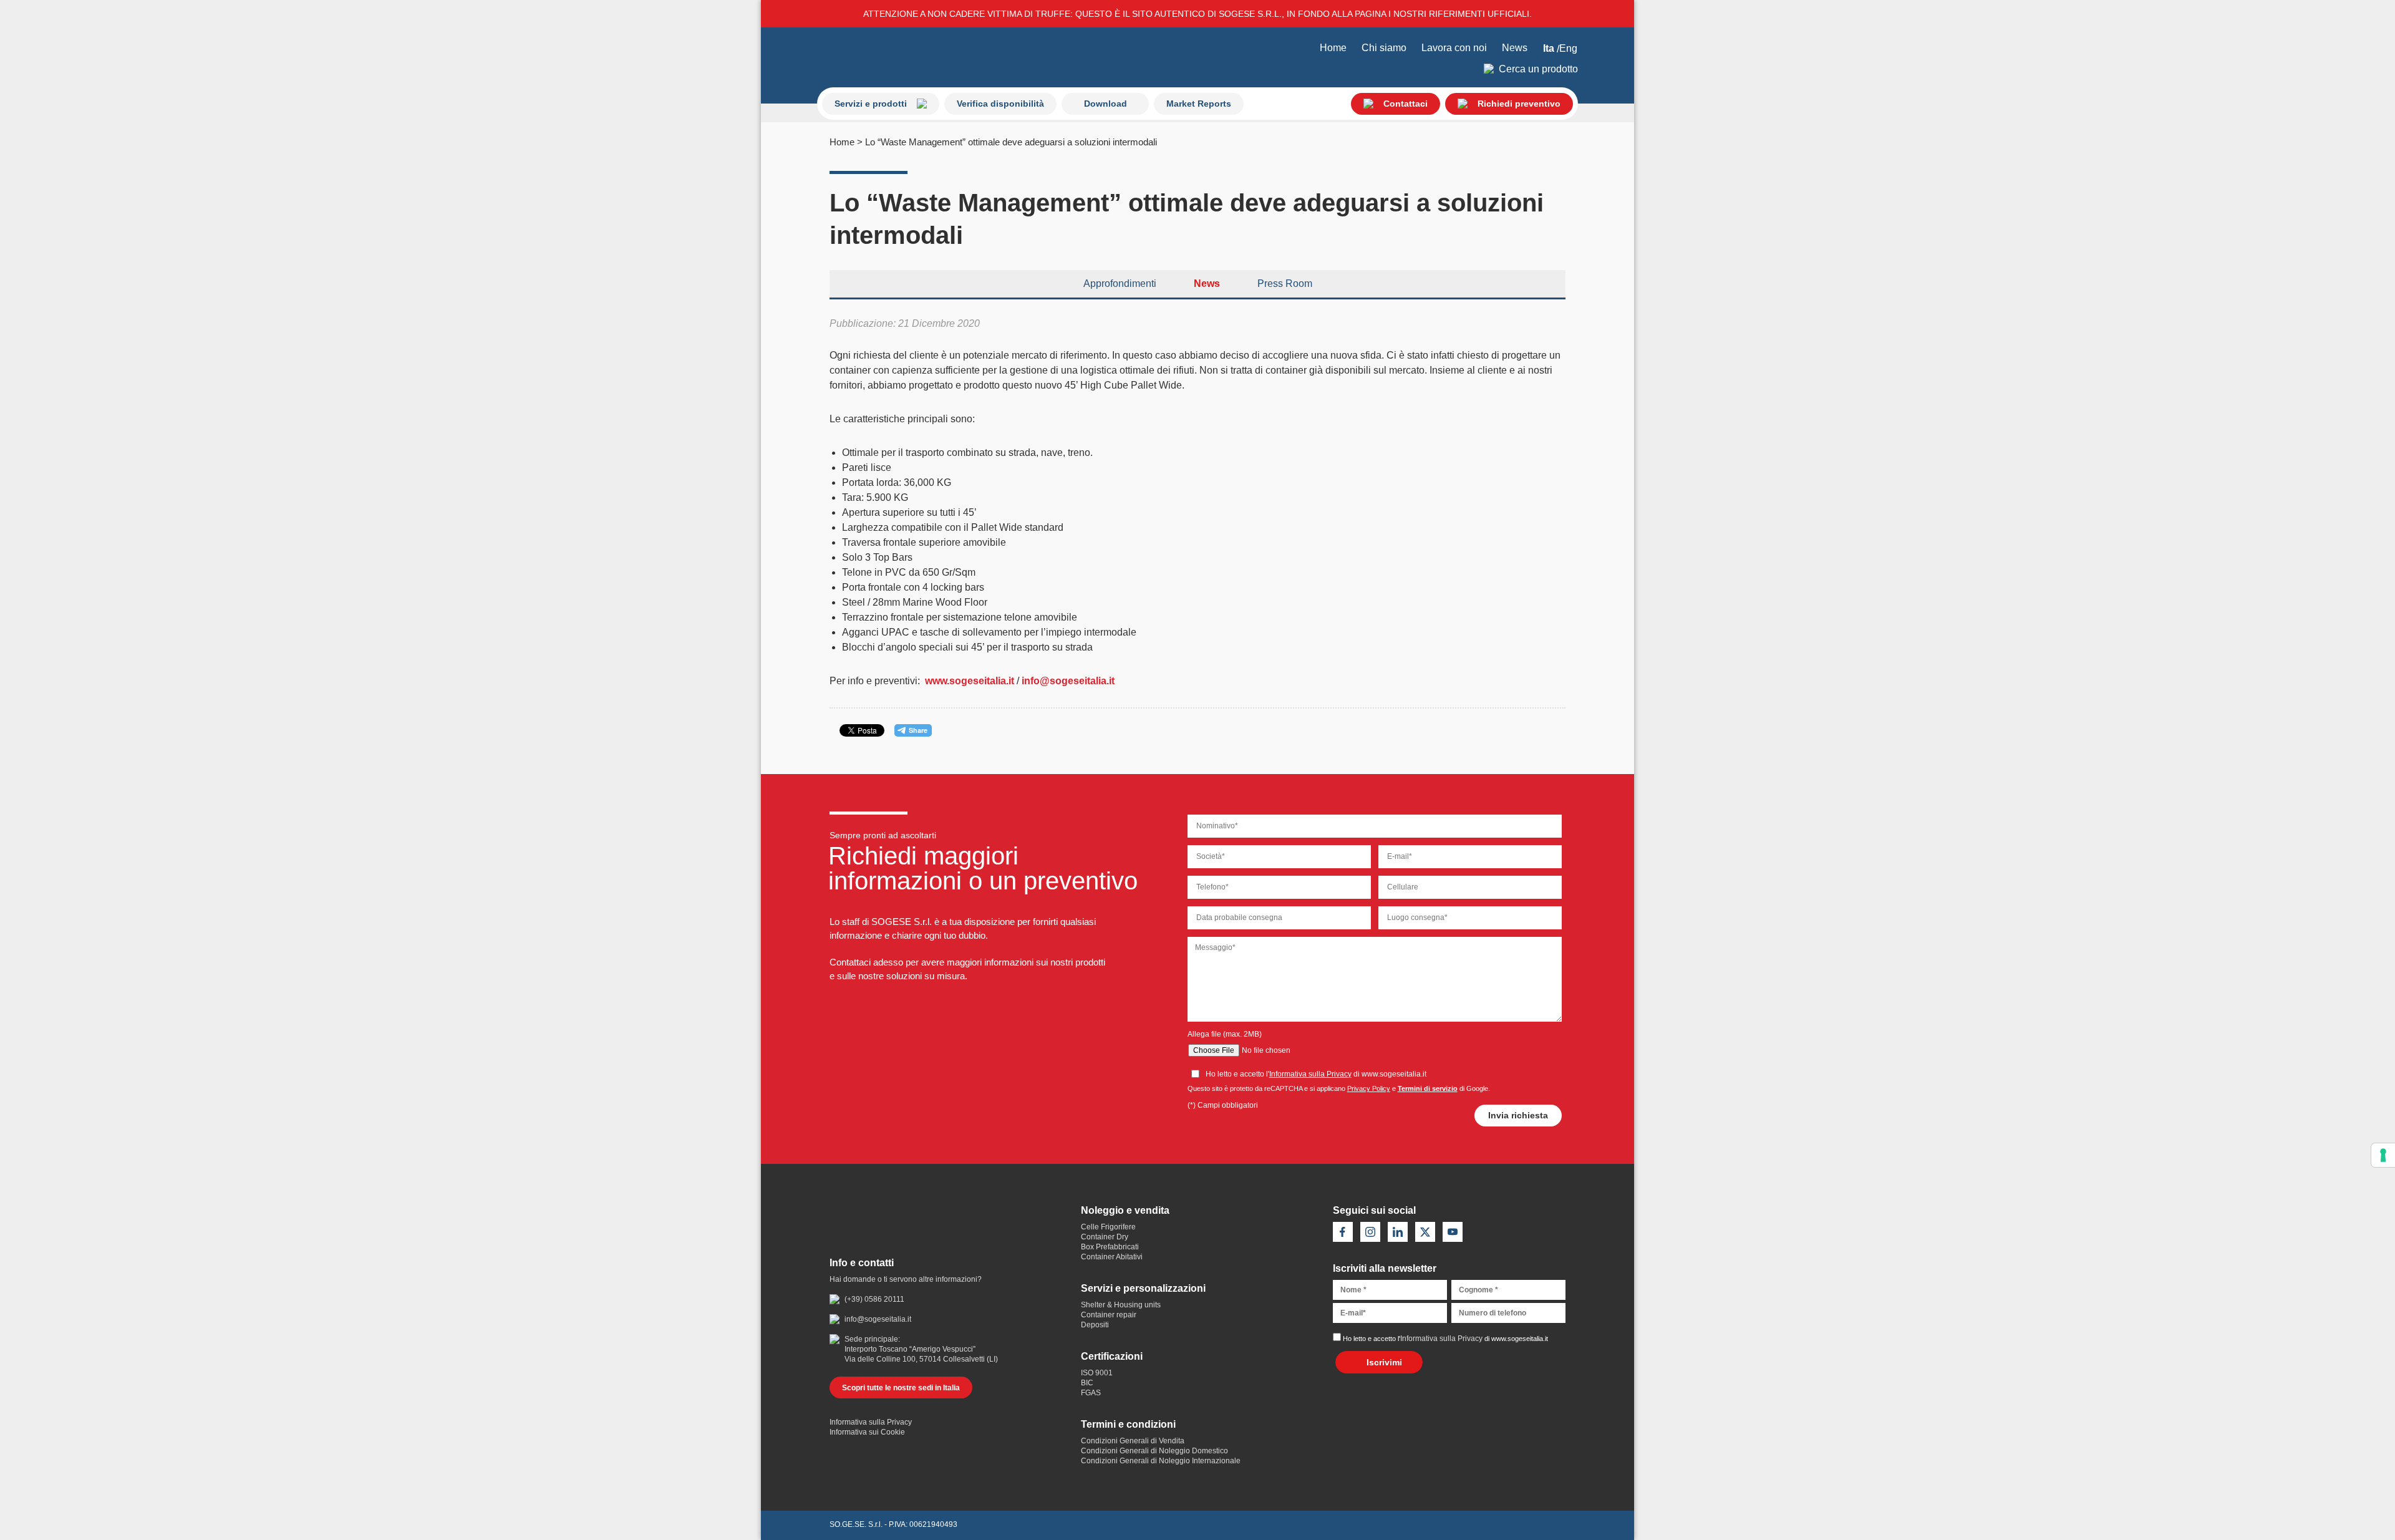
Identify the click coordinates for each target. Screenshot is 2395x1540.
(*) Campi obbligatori (1223, 1105)
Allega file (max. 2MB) (1225, 1034)
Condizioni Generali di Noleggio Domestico (1154, 1451)
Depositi (1095, 1325)
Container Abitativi (1112, 1257)
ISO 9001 (1097, 1373)
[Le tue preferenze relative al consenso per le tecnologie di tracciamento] (2383, 1155)
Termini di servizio (1428, 1088)
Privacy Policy (1369, 1088)
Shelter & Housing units (1121, 1305)
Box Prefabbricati (1110, 1247)
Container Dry (1105, 1237)
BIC (1087, 1383)
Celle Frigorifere (1108, 1227)
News (1515, 48)
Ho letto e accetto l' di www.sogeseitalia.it (1445, 1339)
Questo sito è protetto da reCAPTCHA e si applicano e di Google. (1339, 1088)
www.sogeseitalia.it (970, 681)
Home (1333, 48)
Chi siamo (1384, 48)
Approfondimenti (1120, 283)
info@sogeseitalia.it (1068, 681)
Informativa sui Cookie (867, 1432)
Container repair (1109, 1315)
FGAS (1091, 1393)
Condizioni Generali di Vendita (1133, 1441)
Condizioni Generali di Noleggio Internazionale (1161, 1461)
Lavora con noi (1454, 48)
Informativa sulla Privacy (1310, 1074)
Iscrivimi (1384, 1362)
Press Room (1285, 283)
